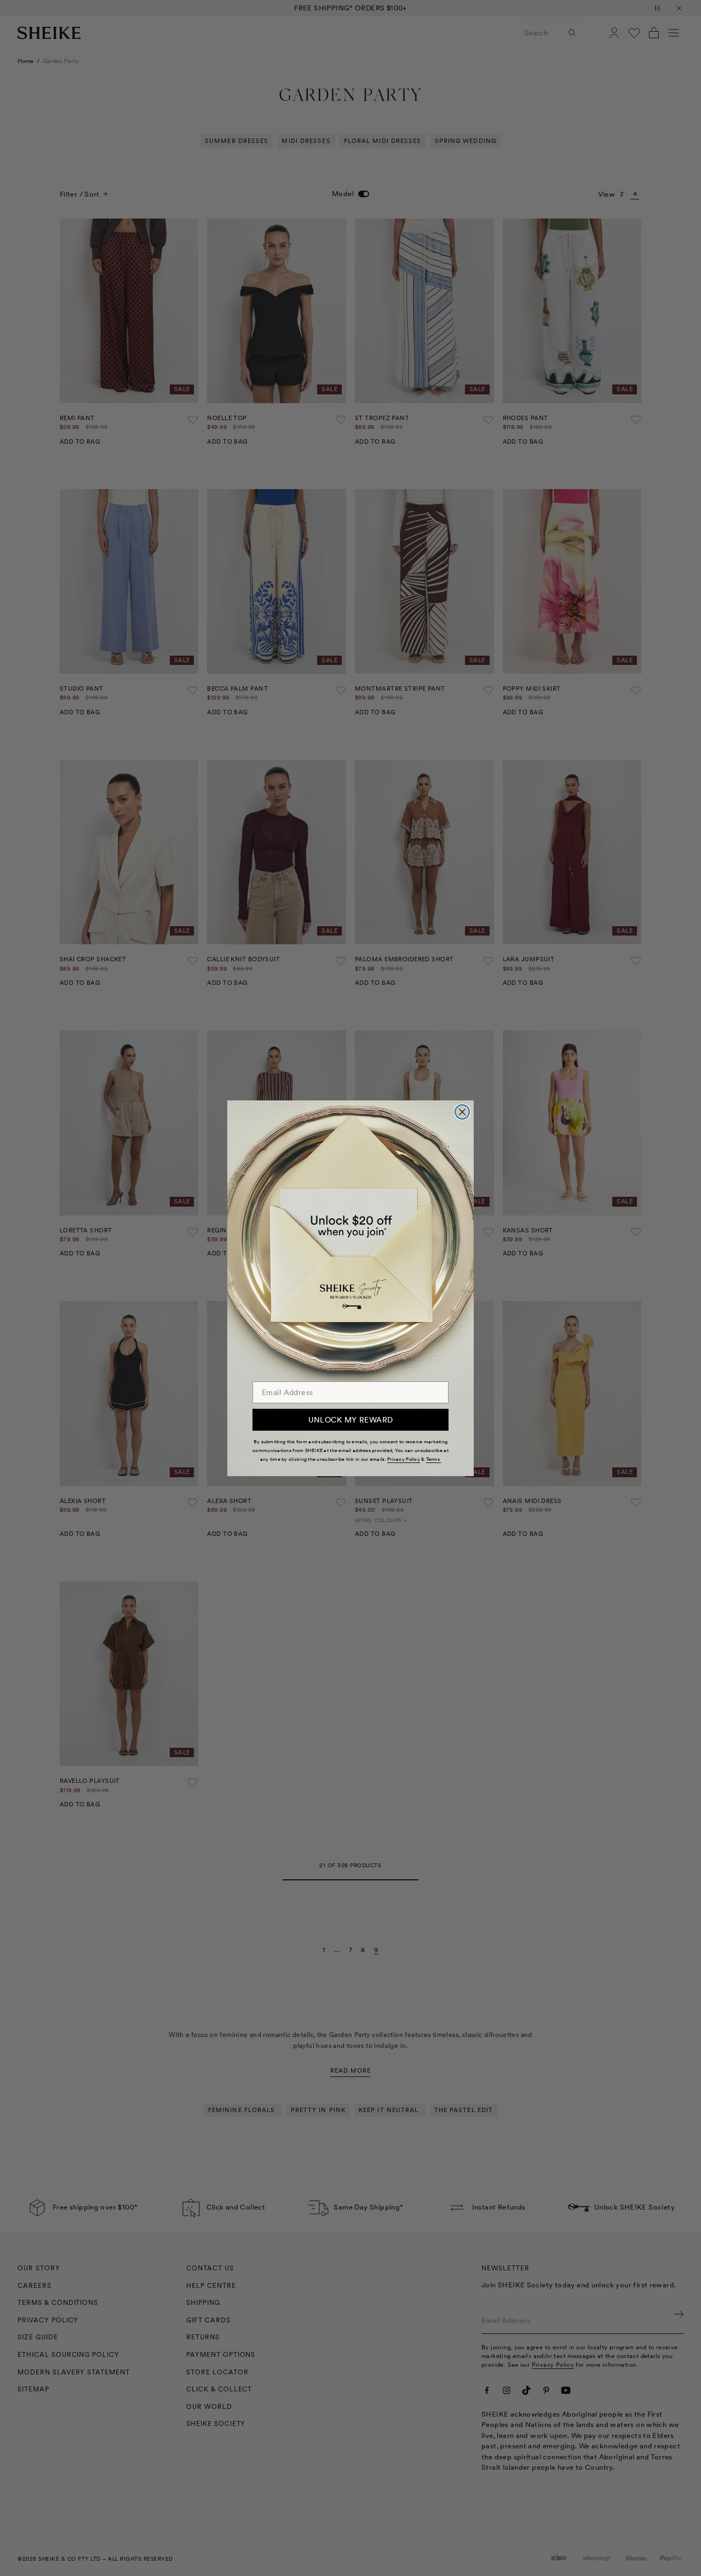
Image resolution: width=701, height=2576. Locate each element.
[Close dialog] (462, 1112)
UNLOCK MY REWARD (351, 1420)
